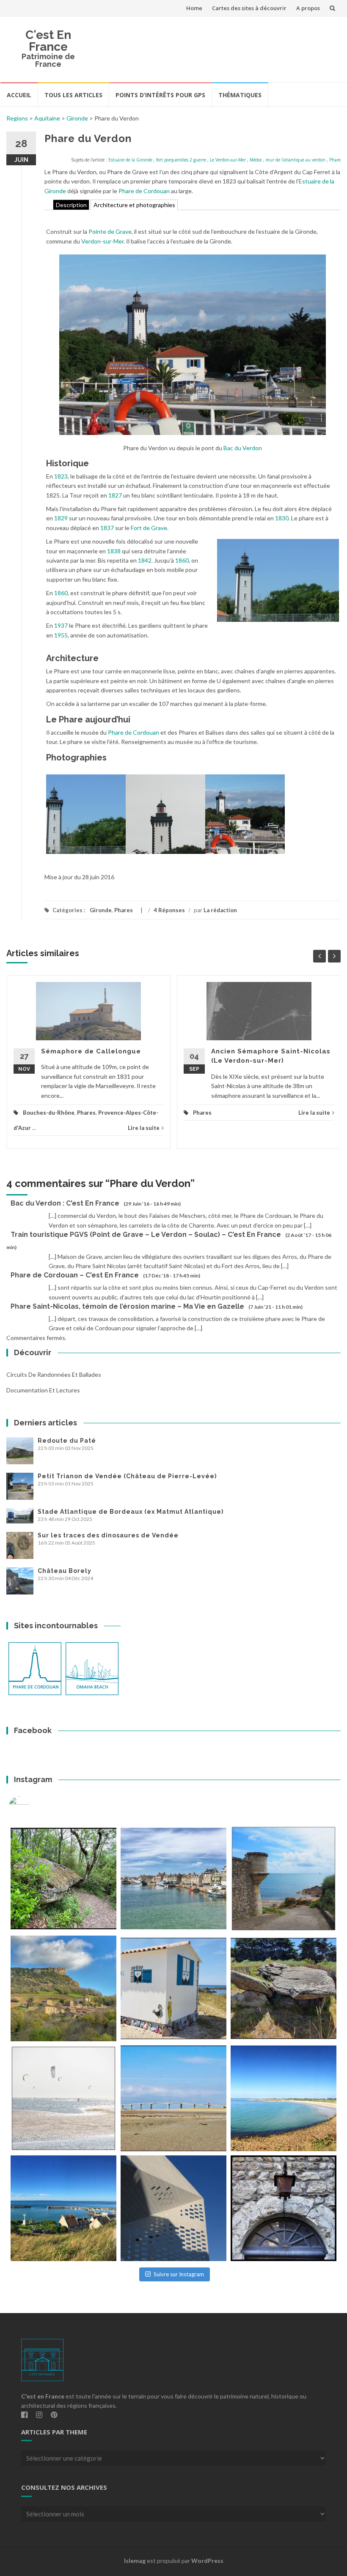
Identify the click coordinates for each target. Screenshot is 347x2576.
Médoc (256, 160)
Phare (335, 160)
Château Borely (65, 1571)
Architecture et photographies (134, 205)
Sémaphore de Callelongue (91, 1051)
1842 (145, 560)
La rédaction (220, 910)
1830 (282, 518)
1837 (107, 528)
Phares (124, 910)
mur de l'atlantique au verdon (296, 160)
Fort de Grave (149, 528)
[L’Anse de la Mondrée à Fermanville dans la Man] (284, 2098)
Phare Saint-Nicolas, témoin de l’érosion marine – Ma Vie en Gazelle (127, 1306)
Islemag (135, 2561)
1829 (61, 518)
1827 (115, 495)
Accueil (19, 95)
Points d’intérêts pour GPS (160, 95)
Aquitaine (47, 118)
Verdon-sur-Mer (102, 241)
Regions (17, 118)
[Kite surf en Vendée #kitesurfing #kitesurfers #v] (63, 2098)
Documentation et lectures (43, 1390)
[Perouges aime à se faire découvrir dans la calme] (284, 2208)
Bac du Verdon (243, 448)
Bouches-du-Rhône (49, 1113)
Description (71, 205)
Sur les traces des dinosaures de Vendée (108, 1535)
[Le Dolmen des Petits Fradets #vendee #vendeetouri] (284, 1988)
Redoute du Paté (67, 1441)
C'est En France (48, 41)
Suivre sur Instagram (179, 2274)
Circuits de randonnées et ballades (54, 1374)
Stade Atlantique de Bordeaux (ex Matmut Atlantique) (131, 1512)
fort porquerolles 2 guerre (181, 160)
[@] (32, 1807)
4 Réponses (169, 910)
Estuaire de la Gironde (130, 160)
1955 (61, 635)
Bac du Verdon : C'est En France (65, 1203)
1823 (61, 476)
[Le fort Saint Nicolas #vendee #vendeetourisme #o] (284, 1879)
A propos (308, 8)
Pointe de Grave (110, 231)
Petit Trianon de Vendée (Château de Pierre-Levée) (127, 1476)
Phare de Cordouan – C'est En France (75, 1275)
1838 (114, 551)
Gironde (77, 118)
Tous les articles (73, 95)
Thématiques (240, 95)
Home (194, 8)
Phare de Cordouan (144, 191)
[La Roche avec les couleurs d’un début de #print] (63, 1988)
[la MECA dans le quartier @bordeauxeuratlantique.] (173, 2208)
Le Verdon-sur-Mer (228, 160)
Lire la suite (144, 1128)
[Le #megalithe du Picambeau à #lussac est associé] (63, 1879)
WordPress (207, 2561)
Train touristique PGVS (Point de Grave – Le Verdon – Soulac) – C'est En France (146, 1235)
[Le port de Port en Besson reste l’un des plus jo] (63, 2208)
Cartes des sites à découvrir (249, 8)
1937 (61, 625)
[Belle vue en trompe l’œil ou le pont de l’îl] (173, 2098)
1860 (182, 560)
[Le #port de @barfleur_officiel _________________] (173, 1879)
